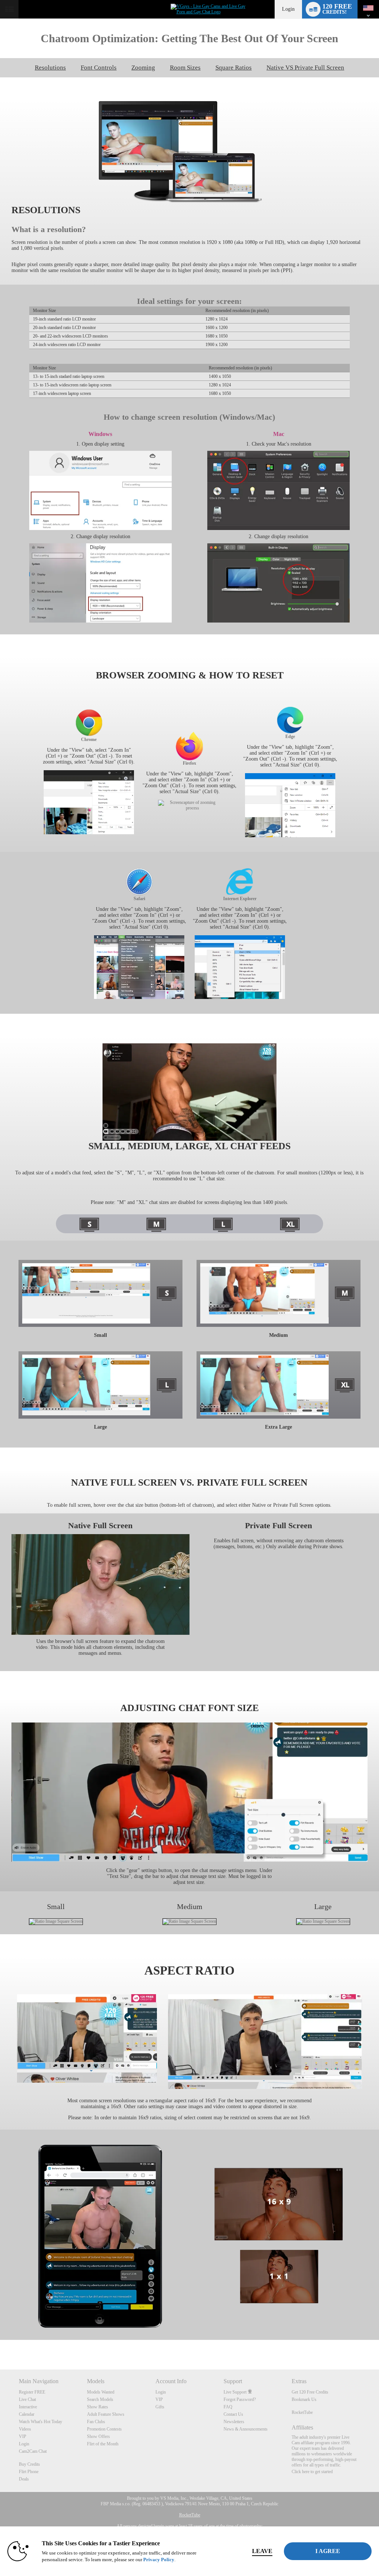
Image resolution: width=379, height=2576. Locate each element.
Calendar (27, 2414)
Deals (24, 2479)
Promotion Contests (104, 2429)
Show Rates (98, 2407)
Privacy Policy (159, 2560)
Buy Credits (29, 2464)
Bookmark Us (304, 2399)
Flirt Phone (29, 2472)
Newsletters (234, 2422)
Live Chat (27, 2399)
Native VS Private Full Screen (305, 68)
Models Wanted (101, 2392)
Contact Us (233, 2414)
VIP (23, 2436)
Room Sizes (185, 68)
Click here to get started (312, 2472)
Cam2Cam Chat (33, 2451)
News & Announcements (246, 2429)
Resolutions (50, 68)
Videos (25, 2429)
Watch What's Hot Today (41, 2422)
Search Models (100, 2399)
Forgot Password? (240, 2399)
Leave (262, 2551)
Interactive (28, 2407)
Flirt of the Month (103, 2444)
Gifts (160, 2407)
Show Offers (98, 2436)
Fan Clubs (96, 2422)
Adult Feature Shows (106, 2414)
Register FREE (32, 2392)
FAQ (228, 2407)
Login (288, 9)
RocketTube (302, 2412)
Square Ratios (234, 68)
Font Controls (99, 68)
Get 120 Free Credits (310, 2392)
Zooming (143, 68)
